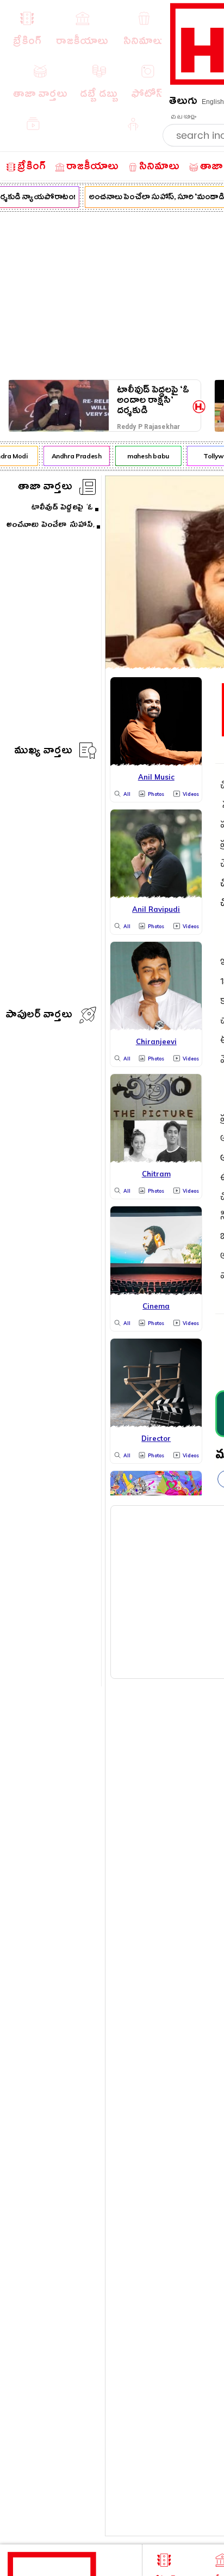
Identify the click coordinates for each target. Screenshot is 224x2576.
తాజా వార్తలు (45, 488)
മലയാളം (183, 117)
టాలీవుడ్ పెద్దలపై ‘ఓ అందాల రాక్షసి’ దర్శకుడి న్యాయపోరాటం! (153, 400)
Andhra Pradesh (74, 456)
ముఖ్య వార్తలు (43, 752)
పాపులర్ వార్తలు (39, 1016)
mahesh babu (145, 456)
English (213, 102)
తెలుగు (183, 103)
